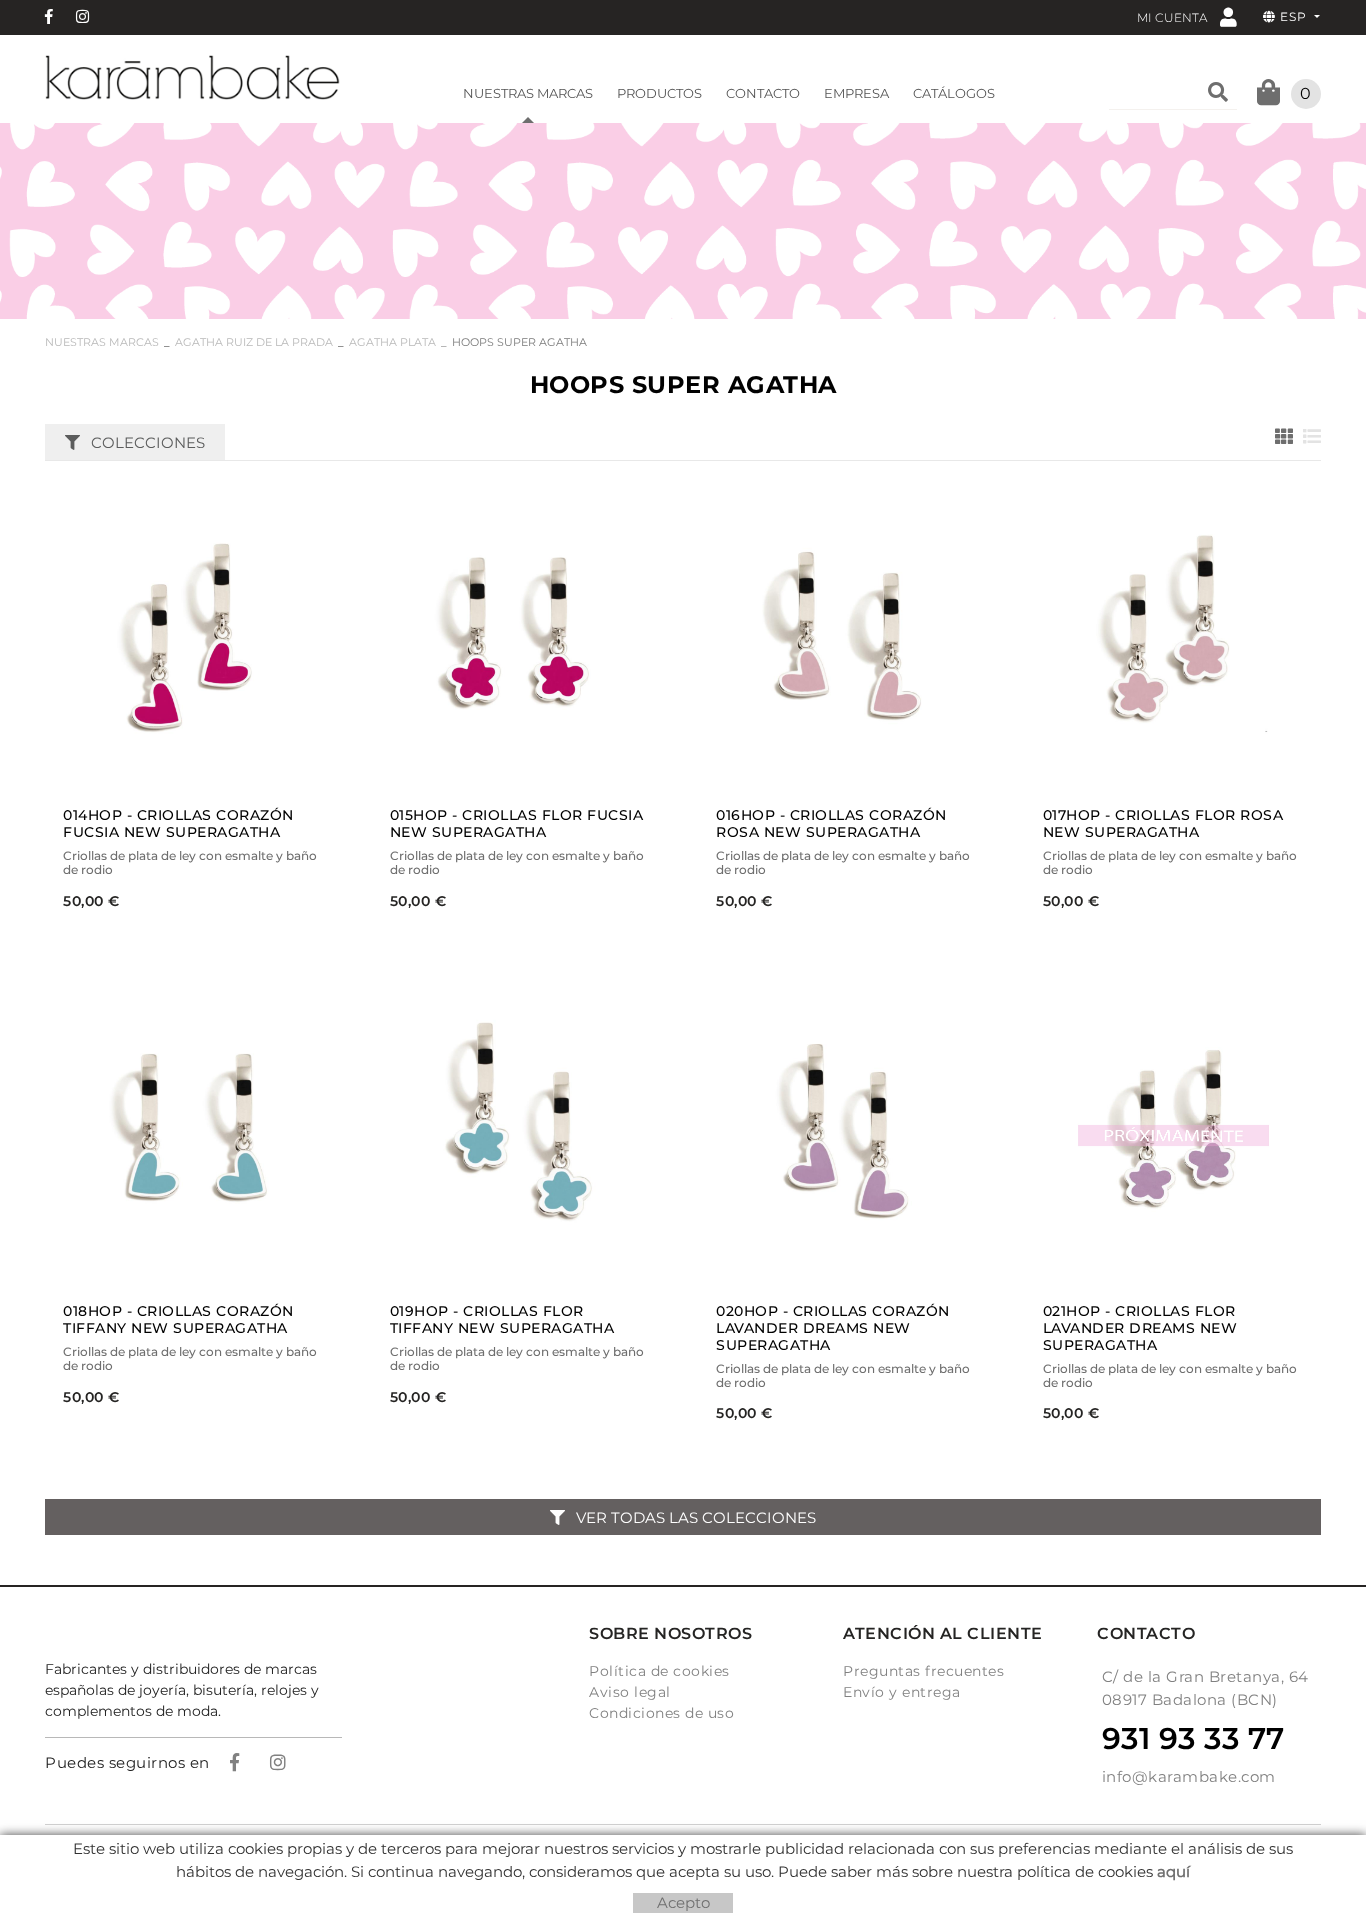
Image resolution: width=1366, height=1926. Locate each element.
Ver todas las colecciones (696, 1517)
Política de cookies (659, 1671)
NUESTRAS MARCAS (102, 342)
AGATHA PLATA (392, 342)
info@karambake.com (1189, 1776)
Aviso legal (630, 1692)
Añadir (245, 639)
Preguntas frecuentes (923, 1671)
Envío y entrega (902, 1692)
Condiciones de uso (661, 1713)
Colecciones (148, 442)
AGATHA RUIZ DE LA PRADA (254, 342)
